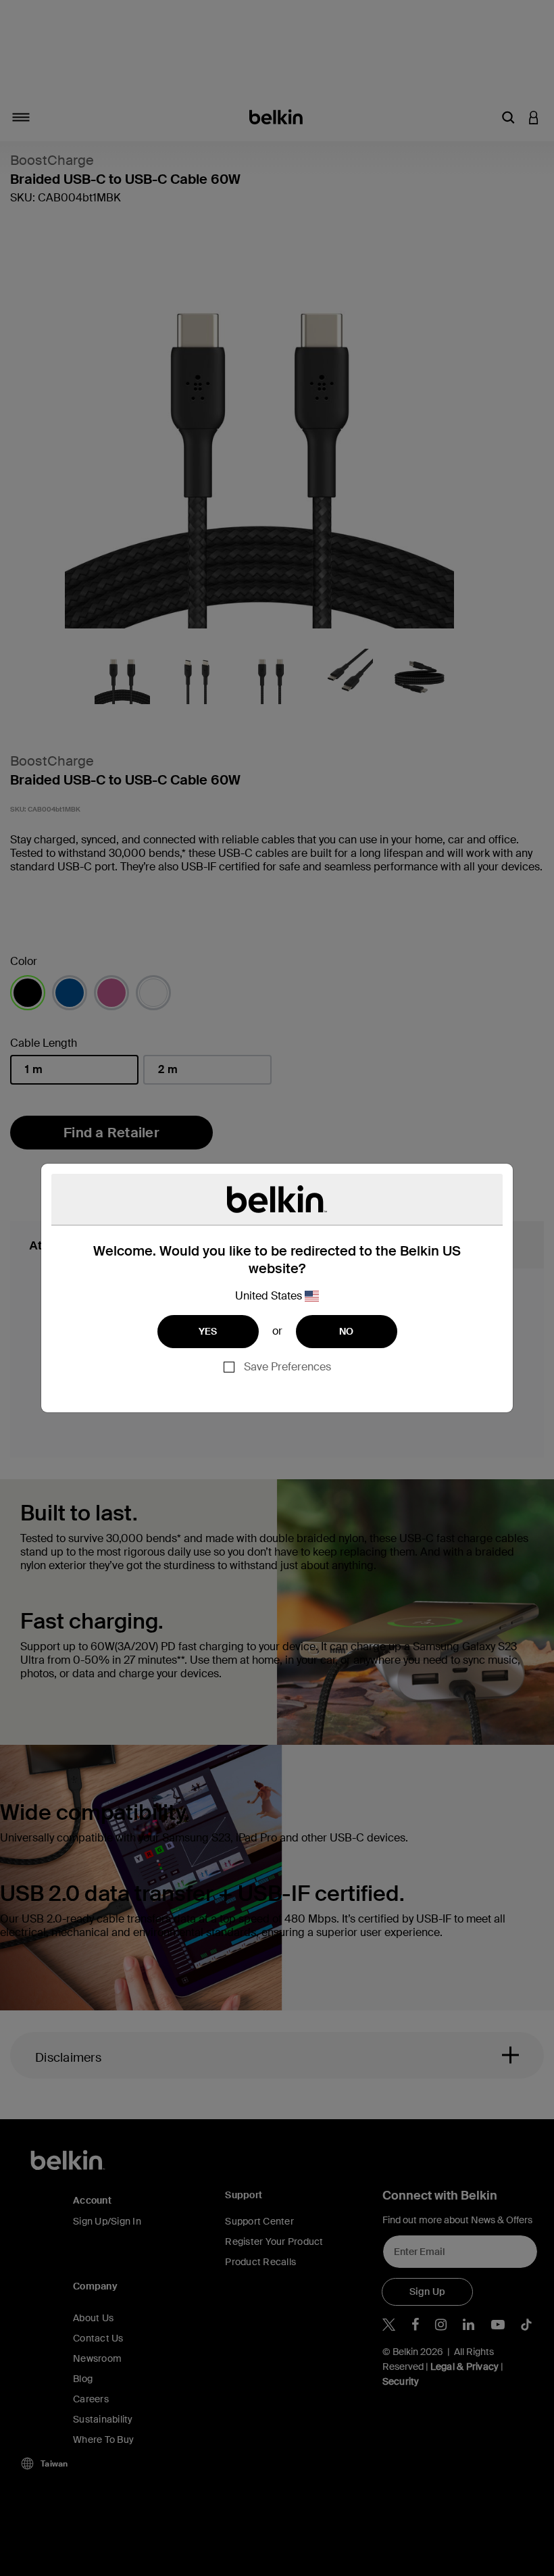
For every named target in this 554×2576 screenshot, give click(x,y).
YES (208, 1331)
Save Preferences (287, 1367)
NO (347, 1331)
